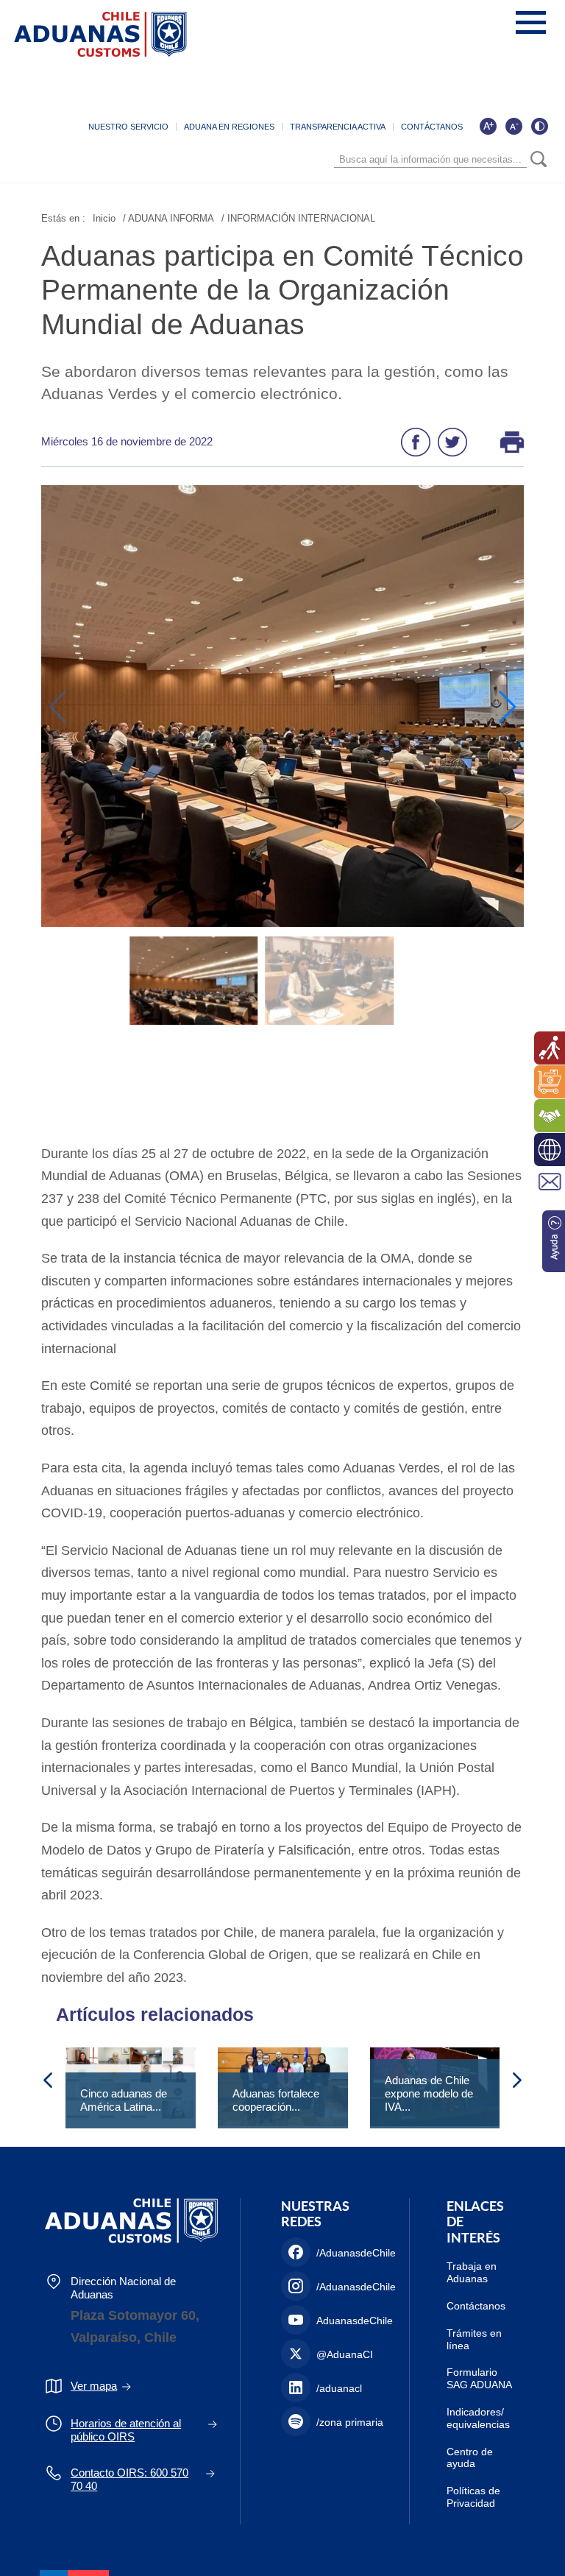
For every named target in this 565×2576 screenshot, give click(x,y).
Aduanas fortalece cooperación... (276, 2100)
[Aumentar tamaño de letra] (488, 126)
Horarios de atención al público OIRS (126, 2430)
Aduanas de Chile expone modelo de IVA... (429, 2093)
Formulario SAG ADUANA (479, 2378)
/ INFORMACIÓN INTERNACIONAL (298, 218)
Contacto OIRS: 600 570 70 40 (129, 2479)
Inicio (104, 218)
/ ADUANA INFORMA (168, 218)
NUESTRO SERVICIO (128, 127)
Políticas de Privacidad (473, 2497)
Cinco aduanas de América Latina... (124, 2100)
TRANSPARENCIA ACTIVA (338, 127)
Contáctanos (476, 2306)
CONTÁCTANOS (432, 127)
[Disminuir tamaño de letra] (514, 126)
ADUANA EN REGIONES (229, 127)
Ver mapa (94, 2386)
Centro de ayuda (470, 2458)
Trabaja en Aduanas (472, 2272)
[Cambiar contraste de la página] (539, 126)
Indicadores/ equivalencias (478, 2418)
